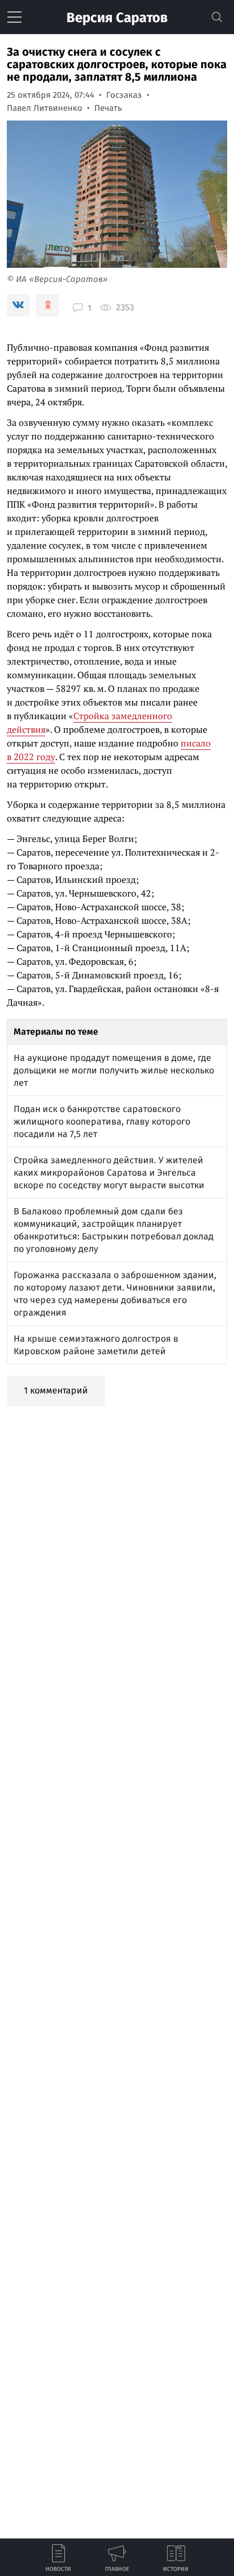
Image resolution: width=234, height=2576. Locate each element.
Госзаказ (124, 95)
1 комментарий (56, 1390)
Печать (108, 108)
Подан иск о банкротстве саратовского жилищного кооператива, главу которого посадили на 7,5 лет (102, 1121)
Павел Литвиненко (45, 108)
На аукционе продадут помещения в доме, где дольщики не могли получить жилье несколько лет (114, 1070)
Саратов (117, 18)
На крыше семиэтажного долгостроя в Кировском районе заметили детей (96, 1345)
